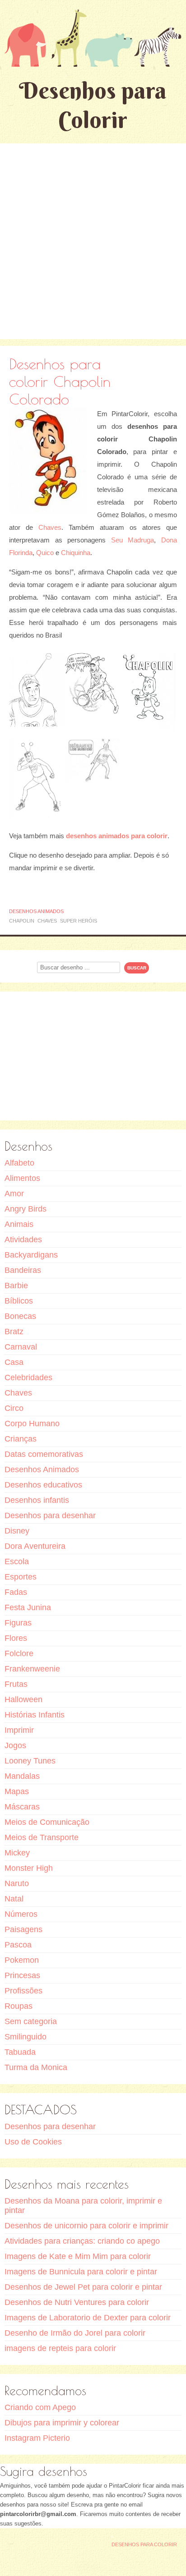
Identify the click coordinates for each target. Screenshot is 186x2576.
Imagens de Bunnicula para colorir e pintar (81, 2272)
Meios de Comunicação (47, 1822)
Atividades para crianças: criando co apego (82, 2241)
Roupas (19, 2006)
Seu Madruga (133, 540)
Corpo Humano (32, 1423)
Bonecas (20, 1316)
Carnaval (21, 1347)
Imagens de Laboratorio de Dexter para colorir (88, 2318)
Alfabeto (19, 1163)
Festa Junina (28, 1607)
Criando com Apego (40, 2407)
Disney (17, 1531)
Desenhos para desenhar (50, 1515)
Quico (45, 553)
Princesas (22, 1975)
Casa (14, 1362)
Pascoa (18, 1945)
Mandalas (22, 1776)
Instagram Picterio (37, 2438)
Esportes (21, 1577)
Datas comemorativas (44, 1454)
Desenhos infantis (37, 1500)
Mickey (17, 1853)
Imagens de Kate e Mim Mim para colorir (78, 2256)
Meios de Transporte (42, 1837)
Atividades (23, 1240)
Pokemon (22, 1960)
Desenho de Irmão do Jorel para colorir (75, 2333)
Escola (17, 1561)
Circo (14, 1408)
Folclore (19, 1653)
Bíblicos (19, 1301)
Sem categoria (31, 2021)
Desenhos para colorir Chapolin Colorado (60, 381)
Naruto (17, 1883)
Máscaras (22, 1807)
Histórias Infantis (35, 1715)
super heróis (79, 921)
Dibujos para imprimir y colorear (62, 2423)
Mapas (17, 1791)
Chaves (50, 527)
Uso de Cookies (33, 2142)
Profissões (23, 1991)
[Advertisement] (93, 241)
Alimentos (22, 1178)
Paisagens (23, 1929)
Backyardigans (31, 1255)
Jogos (15, 1745)
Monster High (29, 1868)
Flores (16, 1638)
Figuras (18, 1623)
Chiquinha (76, 553)
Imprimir (19, 1730)
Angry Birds (26, 1209)
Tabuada (20, 2052)
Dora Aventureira (35, 1546)
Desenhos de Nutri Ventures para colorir (77, 2302)
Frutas (16, 1684)
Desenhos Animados (36, 911)
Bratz (14, 1332)
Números (21, 1914)
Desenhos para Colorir (93, 105)
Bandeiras (23, 1270)
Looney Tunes (30, 1761)
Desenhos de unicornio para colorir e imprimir (86, 2226)
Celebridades (28, 1378)
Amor (14, 1194)
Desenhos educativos (43, 1485)
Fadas (16, 1592)
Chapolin (22, 921)
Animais (19, 1224)
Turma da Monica (36, 2067)
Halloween (23, 1699)
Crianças (21, 1439)
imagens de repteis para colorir (60, 2348)
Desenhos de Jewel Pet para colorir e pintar (83, 2287)
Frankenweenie (32, 1669)
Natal (14, 1899)
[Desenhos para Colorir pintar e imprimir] (93, 38)
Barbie (16, 1286)
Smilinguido (26, 2037)
